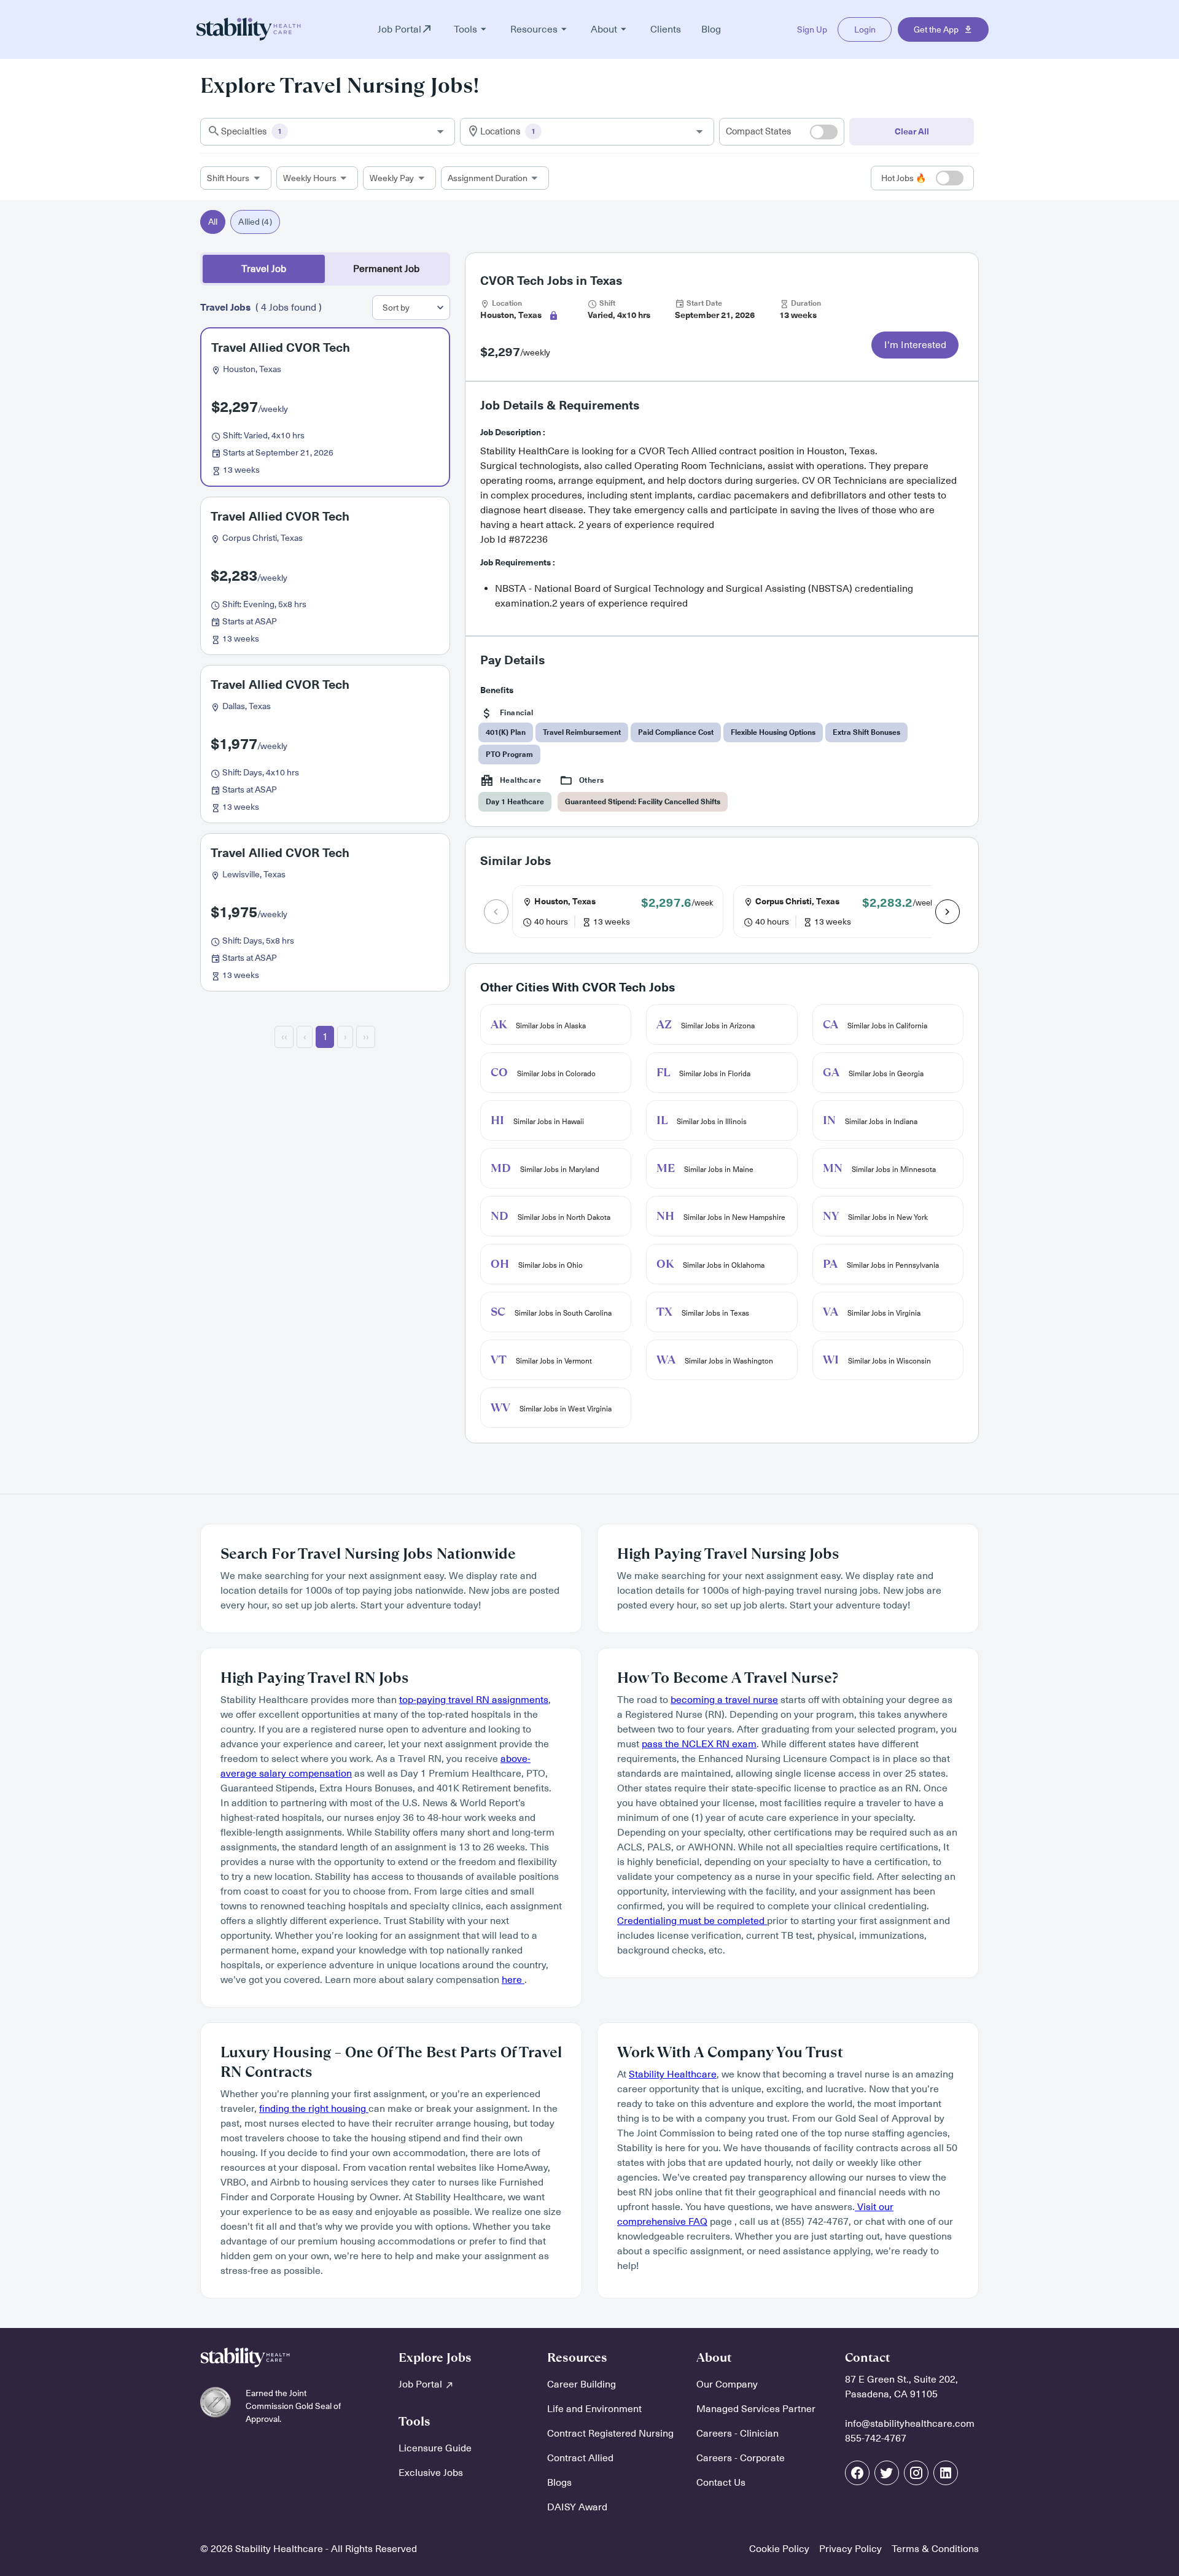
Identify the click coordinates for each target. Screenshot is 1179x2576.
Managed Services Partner (756, 2409)
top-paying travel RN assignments (474, 1700)
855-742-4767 (876, 2438)
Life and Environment (594, 2409)
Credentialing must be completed (692, 1921)
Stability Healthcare (673, 2074)
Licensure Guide (435, 2448)
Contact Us (721, 2483)
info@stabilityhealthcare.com (910, 2424)
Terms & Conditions (935, 2549)
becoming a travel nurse (724, 1700)
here (513, 1980)
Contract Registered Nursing (610, 2434)
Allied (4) (255, 222)
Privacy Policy (850, 2549)
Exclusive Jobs (431, 2473)
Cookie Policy (779, 2549)
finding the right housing (314, 2109)
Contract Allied (580, 2458)
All (213, 222)
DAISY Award (577, 2507)
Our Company (727, 2384)
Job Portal (422, 2384)
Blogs (559, 2483)
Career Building (582, 2384)
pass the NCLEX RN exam (699, 1744)
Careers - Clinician (737, 2434)
